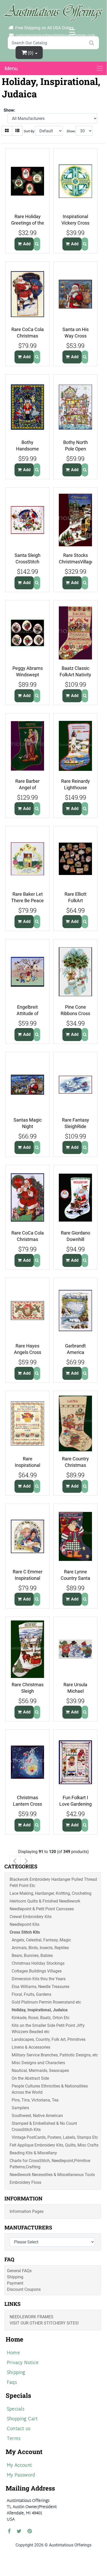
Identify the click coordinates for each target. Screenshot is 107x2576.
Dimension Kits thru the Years (39, 1979)
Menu (11, 68)
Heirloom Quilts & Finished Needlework (45, 1901)
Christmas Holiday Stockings (38, 1963)
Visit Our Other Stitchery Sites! (44, 2323)
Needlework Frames (31, 2317)
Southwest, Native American (37, 2116)
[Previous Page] (15, 1861)
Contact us (19, 2429)
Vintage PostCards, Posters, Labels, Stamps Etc (55, 2137)
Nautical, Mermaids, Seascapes (40, 2071)
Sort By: (29, 131)
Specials (16, 2409)
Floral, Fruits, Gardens (31, 1994)
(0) (31, 53)
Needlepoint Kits (24, 1924)
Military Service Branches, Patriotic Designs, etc (55, 2055)
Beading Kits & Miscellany (33, 2153)
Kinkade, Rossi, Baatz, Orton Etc (41, 2018)
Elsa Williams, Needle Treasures (41, 1987)
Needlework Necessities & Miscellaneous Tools (52, 2175)
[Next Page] (26, 1861)
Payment (15, 2283)
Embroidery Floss (25, 2182)
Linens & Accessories (31, 2047)
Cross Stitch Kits (25, 1932)
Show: (71, 131)
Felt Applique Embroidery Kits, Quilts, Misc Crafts (54, 2145)
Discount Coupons (24, 2289)
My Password (21, 2475)
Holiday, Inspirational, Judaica (40, 2010)
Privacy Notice (23, 2363)
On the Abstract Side (30, 2078)
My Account (19, 2466)
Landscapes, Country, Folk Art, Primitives (49, 2039)
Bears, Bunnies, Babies (32, 1956)
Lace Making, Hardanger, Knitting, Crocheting (51, 1893)
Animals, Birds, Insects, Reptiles (40, 1948)
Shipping (15, 2277)
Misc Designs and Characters (38, 2063)
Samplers (20, 2108)
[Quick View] (37, 244)
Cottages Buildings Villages (37, 1971)
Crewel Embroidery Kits (31, 1917)
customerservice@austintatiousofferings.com (55, 35)
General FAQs (19, 2271)
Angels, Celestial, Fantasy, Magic (41, 1940)
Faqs (12, 2383)
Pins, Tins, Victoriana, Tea (35, 2100)
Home (13, 2353)
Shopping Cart (22, 2419)
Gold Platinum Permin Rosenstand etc (46, 2002)
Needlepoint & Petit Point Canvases (42, 1909)
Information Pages (27, 2211)
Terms (14, 2439)
